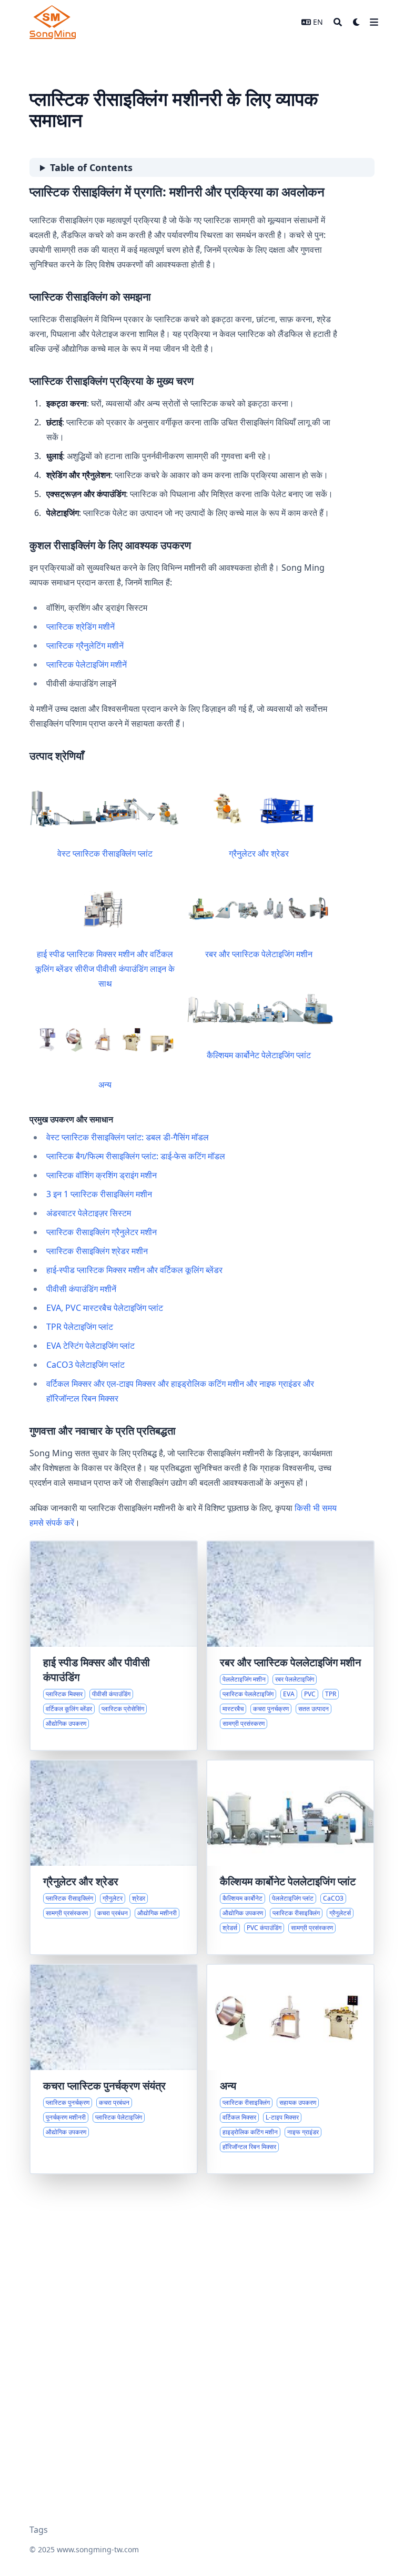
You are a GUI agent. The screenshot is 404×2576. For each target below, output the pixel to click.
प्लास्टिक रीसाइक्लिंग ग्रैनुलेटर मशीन (102, 1232)
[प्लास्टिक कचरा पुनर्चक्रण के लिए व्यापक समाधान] (114, 2069)
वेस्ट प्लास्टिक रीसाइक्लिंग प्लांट (105, 853)
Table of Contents (91, 167)
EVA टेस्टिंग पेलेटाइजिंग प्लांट (90, 1346)
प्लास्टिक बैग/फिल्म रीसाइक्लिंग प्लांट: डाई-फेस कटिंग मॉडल (136, 1156)
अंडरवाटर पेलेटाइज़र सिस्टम (89, 1213)
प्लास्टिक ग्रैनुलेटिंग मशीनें (85, 645)
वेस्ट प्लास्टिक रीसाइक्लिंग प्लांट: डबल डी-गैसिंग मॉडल (128, 1137)
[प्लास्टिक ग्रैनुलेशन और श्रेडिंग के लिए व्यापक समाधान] (114, 1857)
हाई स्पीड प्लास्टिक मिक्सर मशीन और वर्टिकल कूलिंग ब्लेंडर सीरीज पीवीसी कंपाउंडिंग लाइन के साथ (105, 969)
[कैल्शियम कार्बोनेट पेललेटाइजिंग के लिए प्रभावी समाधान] (290, 1857)
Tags (39, 2530)
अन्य (105, 1085)
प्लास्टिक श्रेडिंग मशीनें (80, 626)
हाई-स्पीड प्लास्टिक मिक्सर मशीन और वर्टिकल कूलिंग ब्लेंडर (134, 1270)
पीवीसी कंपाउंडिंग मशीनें (81, 1289)
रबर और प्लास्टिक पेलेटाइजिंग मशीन (259, 954)
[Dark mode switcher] (357, 22)
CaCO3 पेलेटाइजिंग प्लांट (85, 1365)
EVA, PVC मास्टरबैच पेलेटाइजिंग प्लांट (105, 1308)
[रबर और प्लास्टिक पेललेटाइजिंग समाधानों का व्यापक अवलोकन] (290, 1646)
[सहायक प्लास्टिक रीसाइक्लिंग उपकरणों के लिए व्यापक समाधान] (290, 2069)
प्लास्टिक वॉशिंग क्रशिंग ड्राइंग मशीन (102, 1175)
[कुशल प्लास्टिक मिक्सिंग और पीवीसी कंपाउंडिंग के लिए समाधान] (114, 1646)
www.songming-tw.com (98, 2549)
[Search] (338, 22)
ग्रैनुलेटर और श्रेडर (259, 853)
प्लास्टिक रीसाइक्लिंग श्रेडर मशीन (97, 1251)
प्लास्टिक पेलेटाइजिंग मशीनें (87, 664)
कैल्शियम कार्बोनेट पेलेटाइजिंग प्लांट (259, 1055)
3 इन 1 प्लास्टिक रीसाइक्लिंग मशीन (99, 1194)
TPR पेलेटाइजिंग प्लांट (80, 1327)
